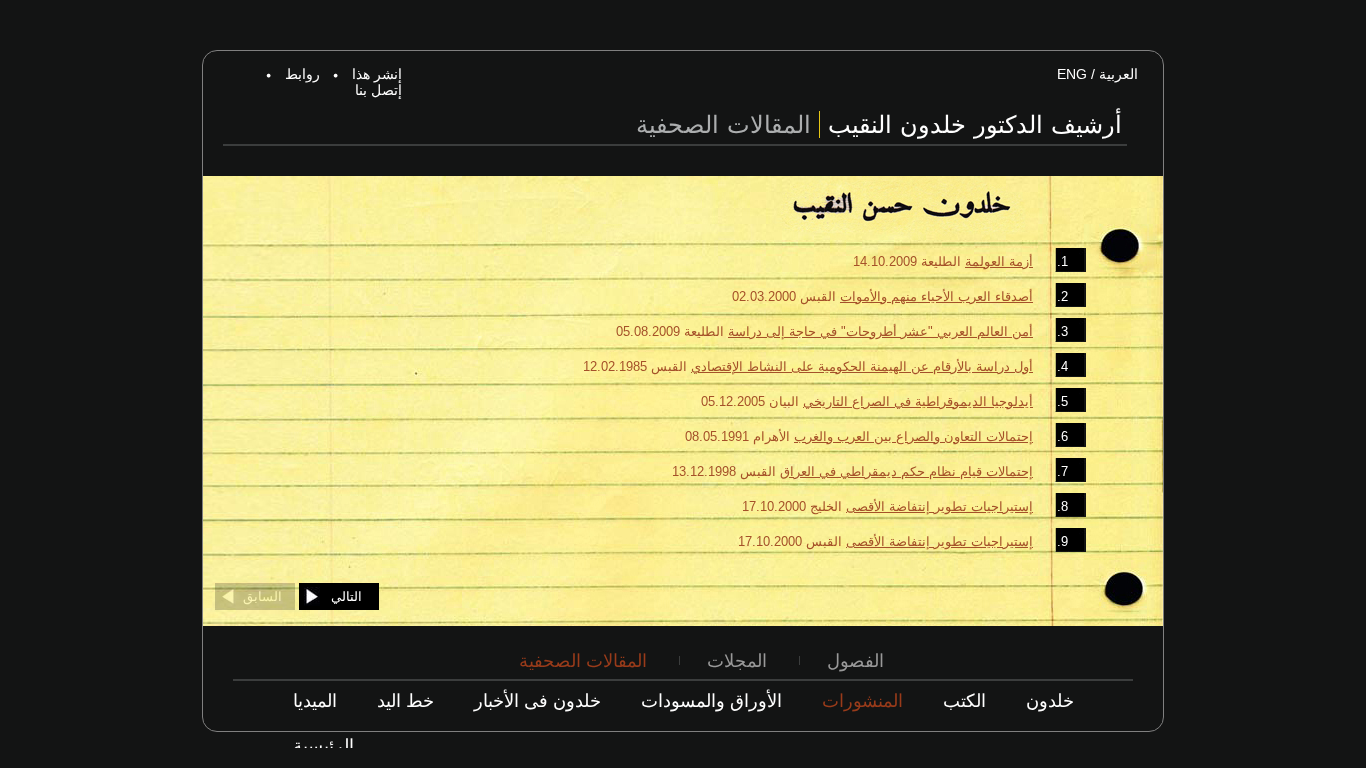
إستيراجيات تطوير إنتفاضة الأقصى (939, 506)
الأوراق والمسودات (711, 701)
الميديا (315, 701)
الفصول (855, 661)
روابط (302, 74)
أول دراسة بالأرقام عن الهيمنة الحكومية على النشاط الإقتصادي (862, 366)
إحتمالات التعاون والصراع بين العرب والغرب (913, 436)
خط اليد (405, 701)
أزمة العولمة (999, 261)
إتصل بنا (378, 90)
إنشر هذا (377, 74)
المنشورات (862, 701)
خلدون (1050, 701)
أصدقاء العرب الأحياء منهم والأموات (936, 296)
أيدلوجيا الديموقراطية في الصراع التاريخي (918, 401)
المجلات (737, 661)
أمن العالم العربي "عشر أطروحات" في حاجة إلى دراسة (880, 331)
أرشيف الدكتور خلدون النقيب (975, 124)
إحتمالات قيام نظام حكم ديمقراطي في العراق (906, 471)
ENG (1072, 74)
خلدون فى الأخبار (537, 701)
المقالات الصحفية (583, 661)
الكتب (964, 701)
